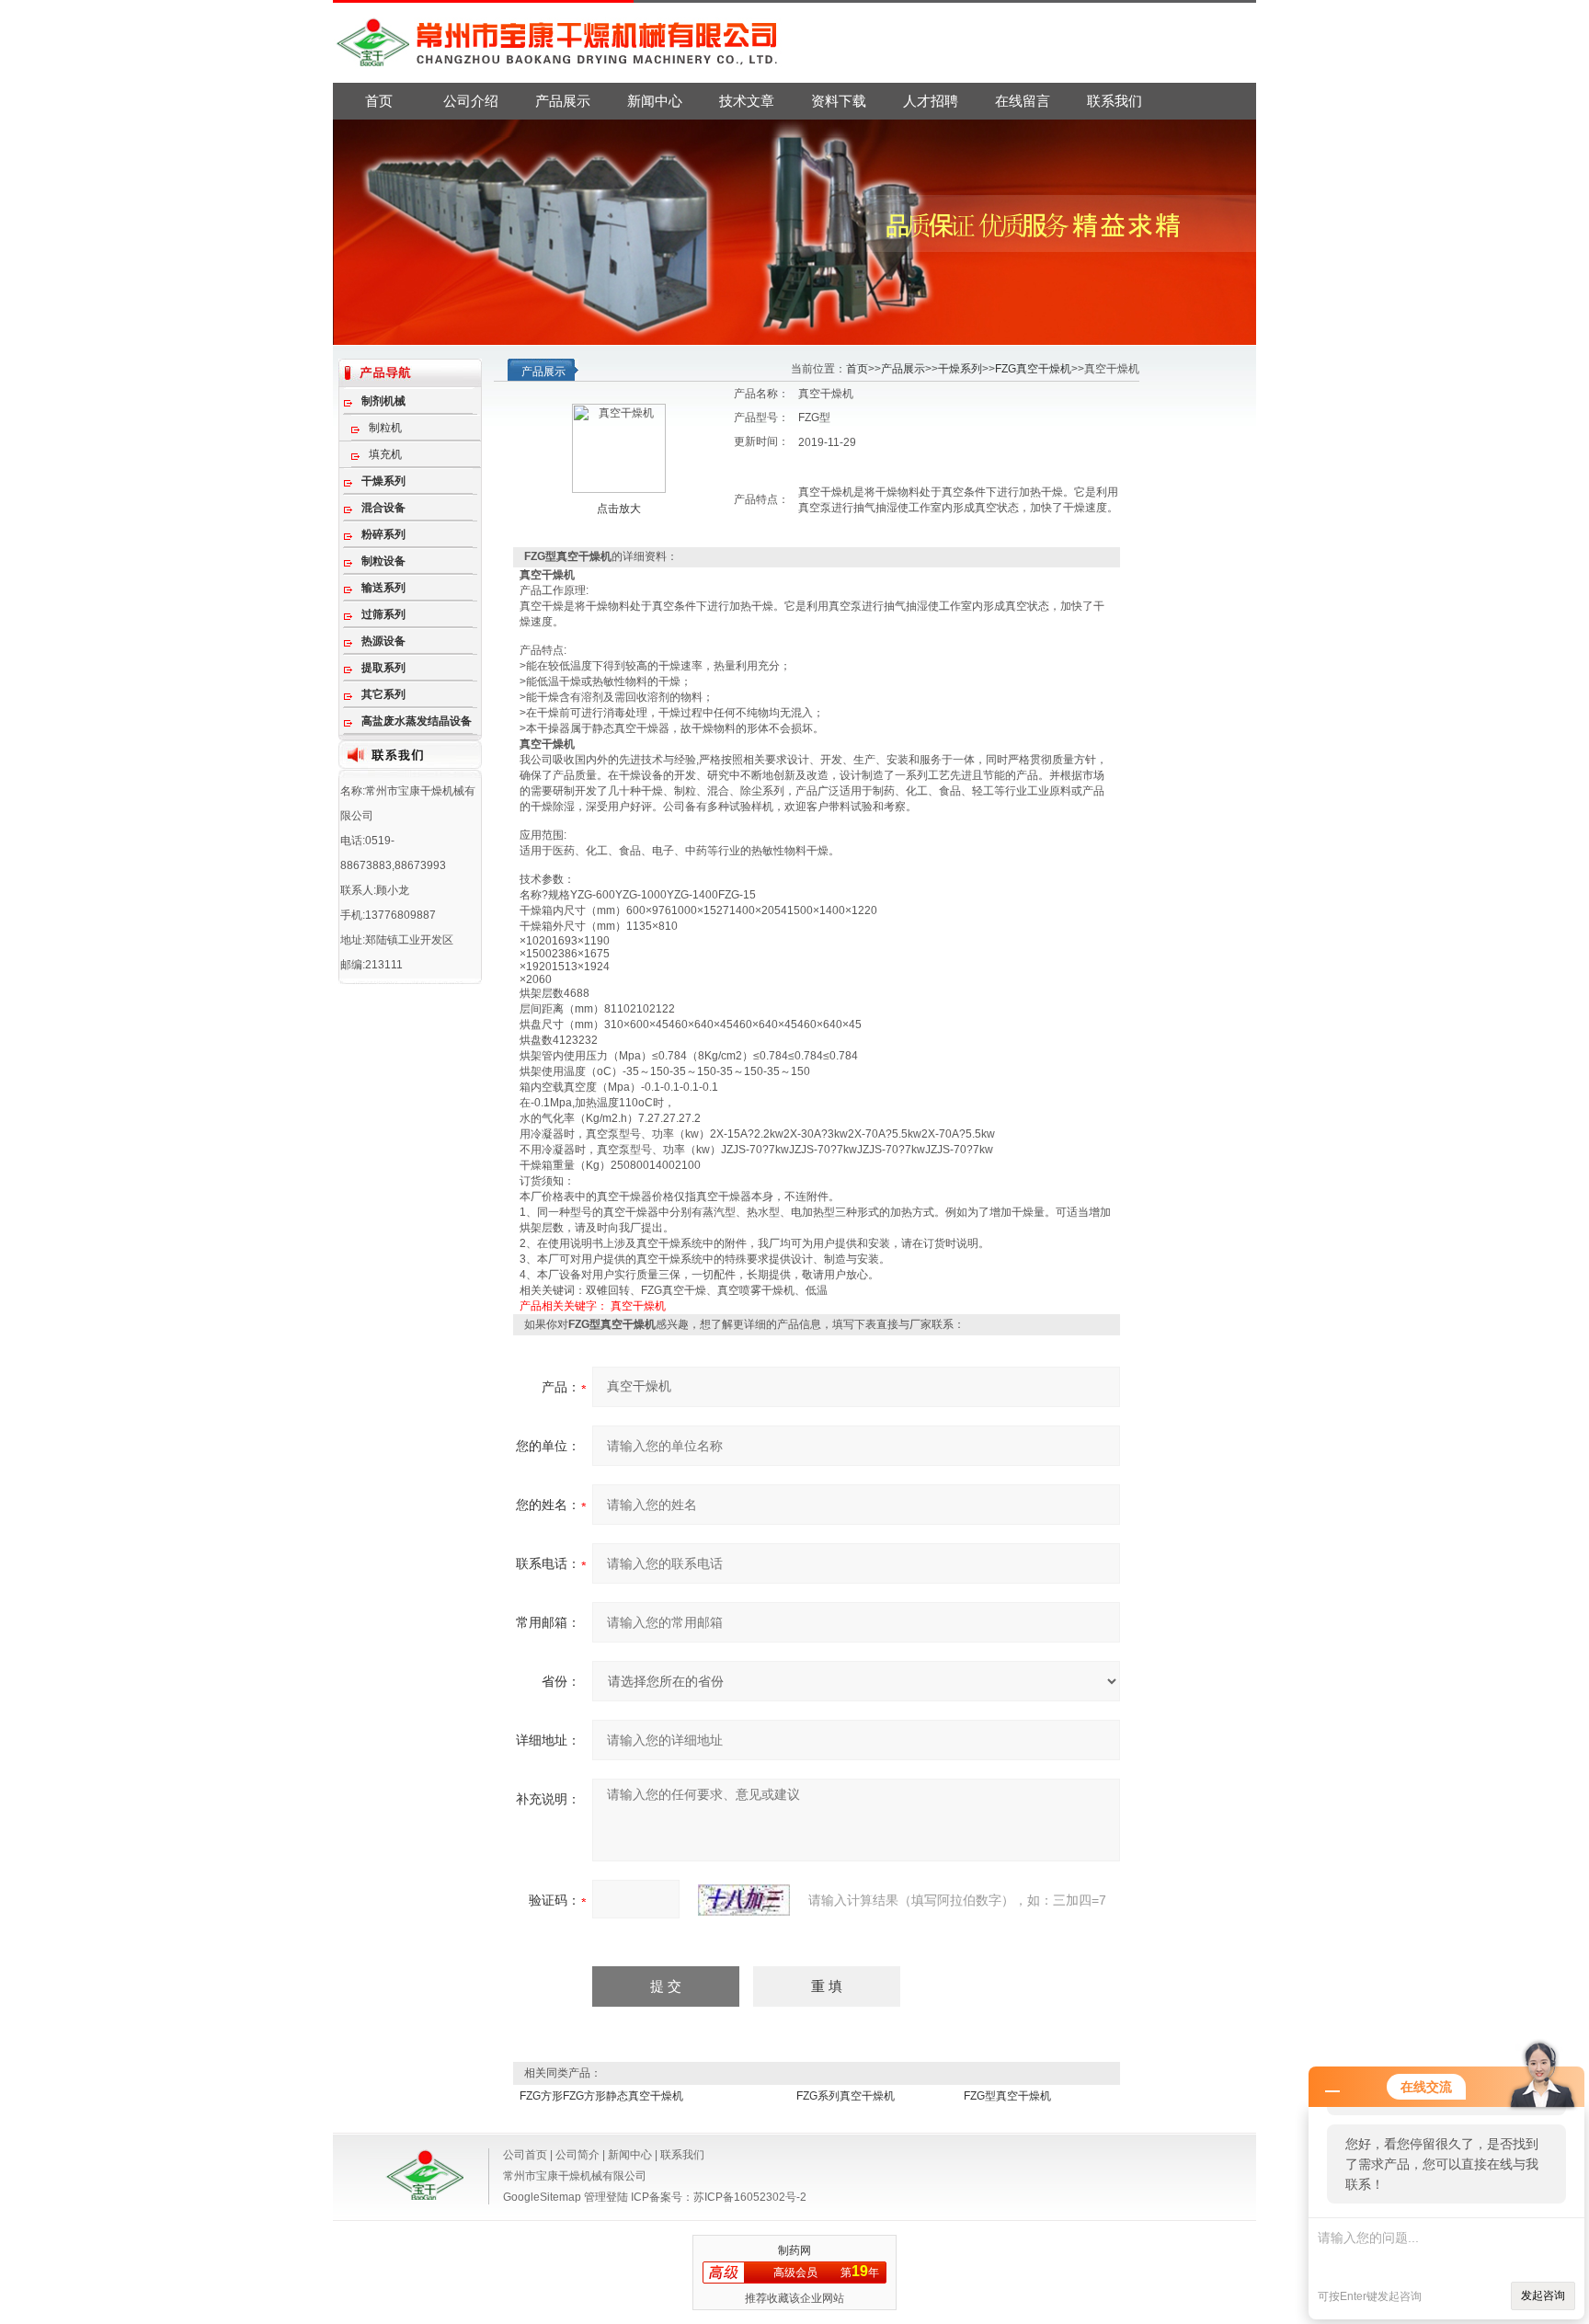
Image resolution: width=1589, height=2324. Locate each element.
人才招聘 (931, 101)
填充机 (385, 454)
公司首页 (525, 2155)
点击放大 (619, 509)
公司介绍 (471, 101)
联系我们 (1115, 101)
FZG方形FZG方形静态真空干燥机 (601, 2096)
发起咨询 (1543, 2295)
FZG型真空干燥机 (1007, 2096)
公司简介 (577, 2155)
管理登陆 (606, 2197)
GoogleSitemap (542, 2197)
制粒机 (385, 428)
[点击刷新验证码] (744, 1900)
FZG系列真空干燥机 (846, 2096)
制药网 (794, 2250)
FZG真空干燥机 (1033, 369)
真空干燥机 (638, 1306)
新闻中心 (655, 101)
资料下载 (839, 101)
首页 (379, 101)
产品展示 (563, 101)
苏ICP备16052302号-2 (750, 2197)
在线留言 (1023, 101)
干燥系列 (960, 369)
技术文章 (747, 101)
